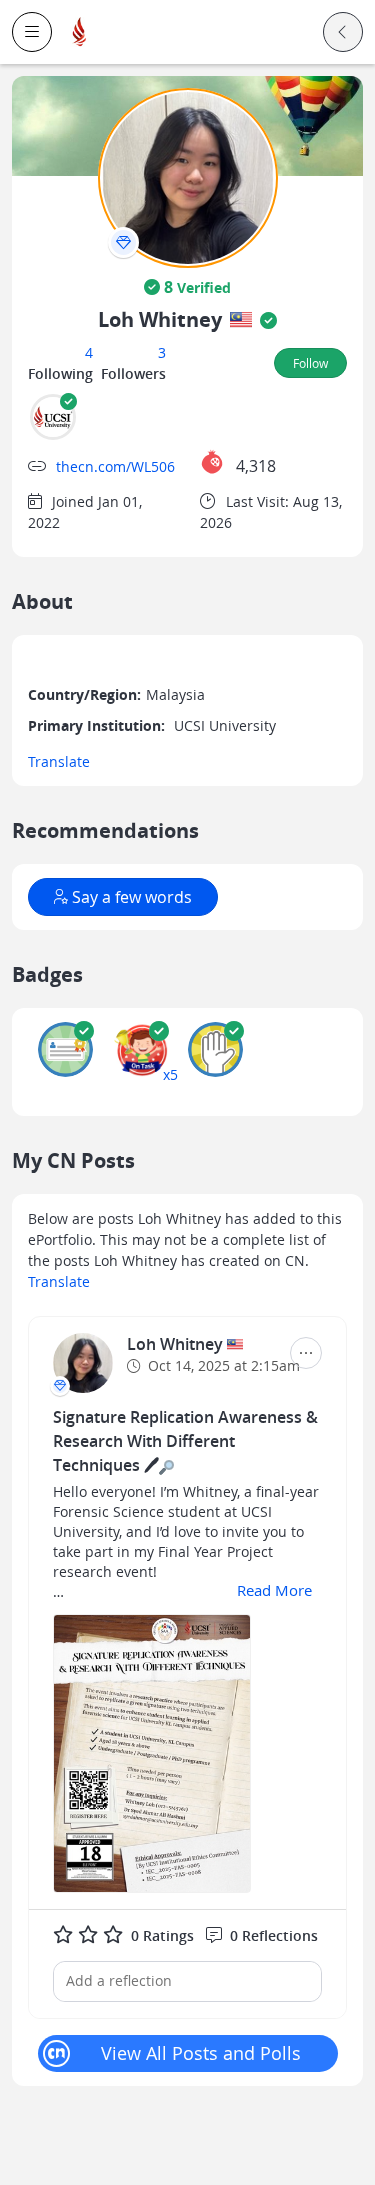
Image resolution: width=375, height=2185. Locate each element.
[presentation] (123, 242)
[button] (32, 32)
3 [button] (162, 352)
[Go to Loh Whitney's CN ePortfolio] (83, 1363)
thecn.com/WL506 (115, 466)
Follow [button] (310, 363)
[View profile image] (188, 176)
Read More (274, 1590)
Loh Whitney (177, 1344)
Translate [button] (59, 761)
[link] (80, 32)
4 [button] (89, 352)
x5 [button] (170, 1074)
